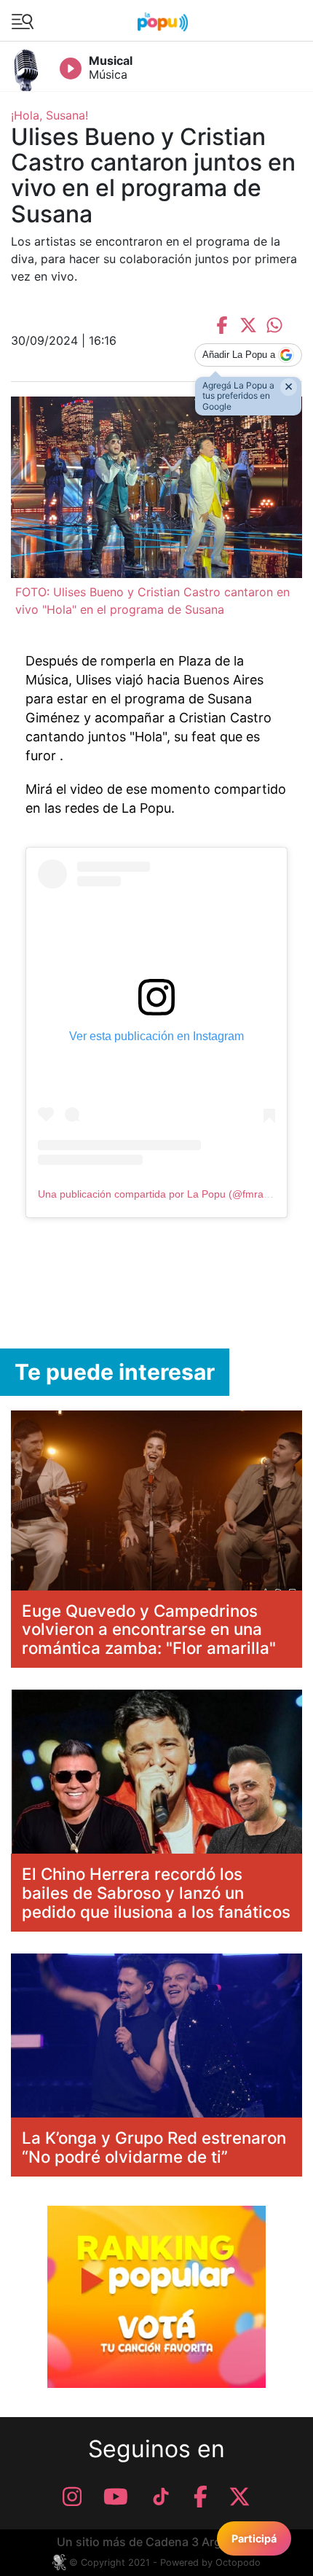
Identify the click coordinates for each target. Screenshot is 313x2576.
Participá (254, 2538)
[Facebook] (201, 2497)
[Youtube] (116, 2497)
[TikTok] (161, 2497)
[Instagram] (72, 2497)
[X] (239, 2497)
